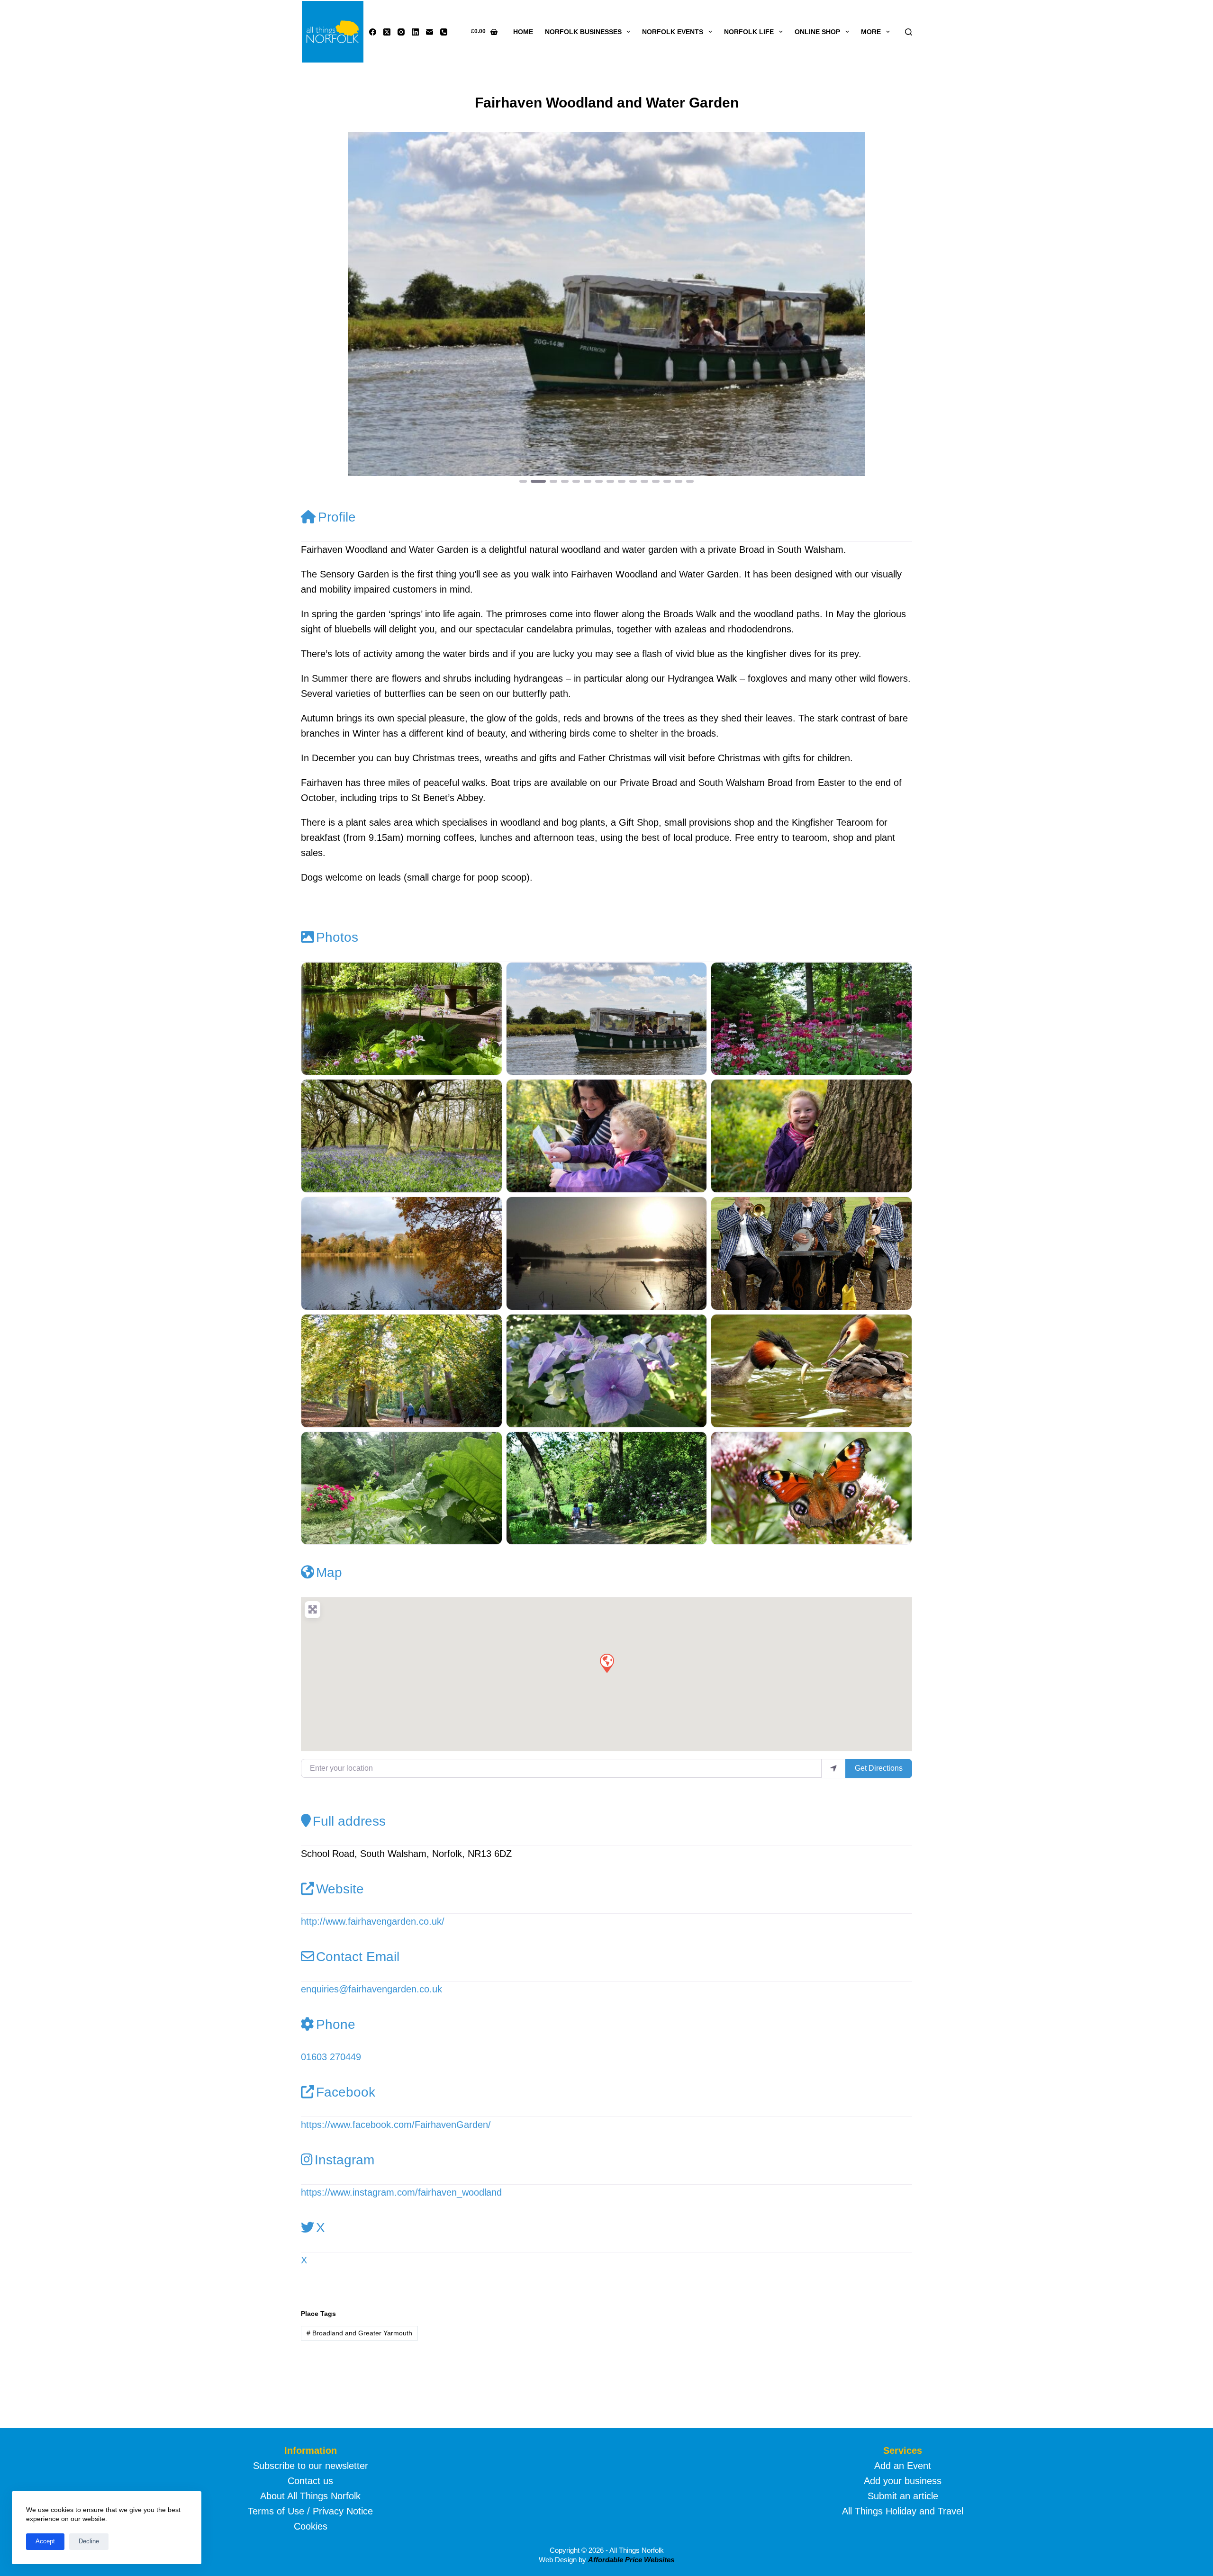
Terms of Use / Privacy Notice (310, 2511)
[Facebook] (373, 32)
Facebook (346, 2092)
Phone (336, 2024)
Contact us (310, 2481)
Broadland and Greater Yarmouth (359, 2333)
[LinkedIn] (415, 32)
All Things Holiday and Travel (903, 2511)
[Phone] (444, 32)
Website (340, 1889)
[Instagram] (401, 32)
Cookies (311, 2526)
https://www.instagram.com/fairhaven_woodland (401, 2192)
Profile (337, 517)
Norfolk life (749, 32)
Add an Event (903, 2466)
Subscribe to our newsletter (311, 2466)
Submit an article (903, 2496)
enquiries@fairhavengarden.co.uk (371, 1989)
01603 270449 (331, 2057)
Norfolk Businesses (583, 32)
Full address (349, 1821)
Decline (89, 2541)
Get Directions (879, 1768)
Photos (337, 937)
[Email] (430, 32)
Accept (45, 2541)
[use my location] (833, 1768)
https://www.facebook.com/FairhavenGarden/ (396, 2125)
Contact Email (358, 1957)
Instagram (344, 2160)
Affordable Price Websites (631, 2560)
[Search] (909, 32)
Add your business (903, 2481)
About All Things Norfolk (310, 2496)
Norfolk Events (673, 32)
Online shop (817, 32)
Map (329, 1572)
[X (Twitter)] (387, 32)
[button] (347, 308)
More (871, 32)
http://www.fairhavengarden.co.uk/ (373, 1921)
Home (523, 32)
